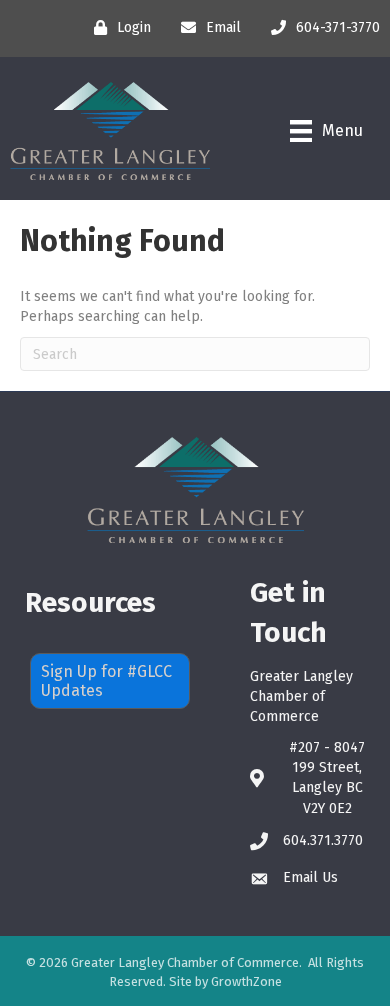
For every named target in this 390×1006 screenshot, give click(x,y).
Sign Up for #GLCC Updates (106, 681)
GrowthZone (246, 981)
